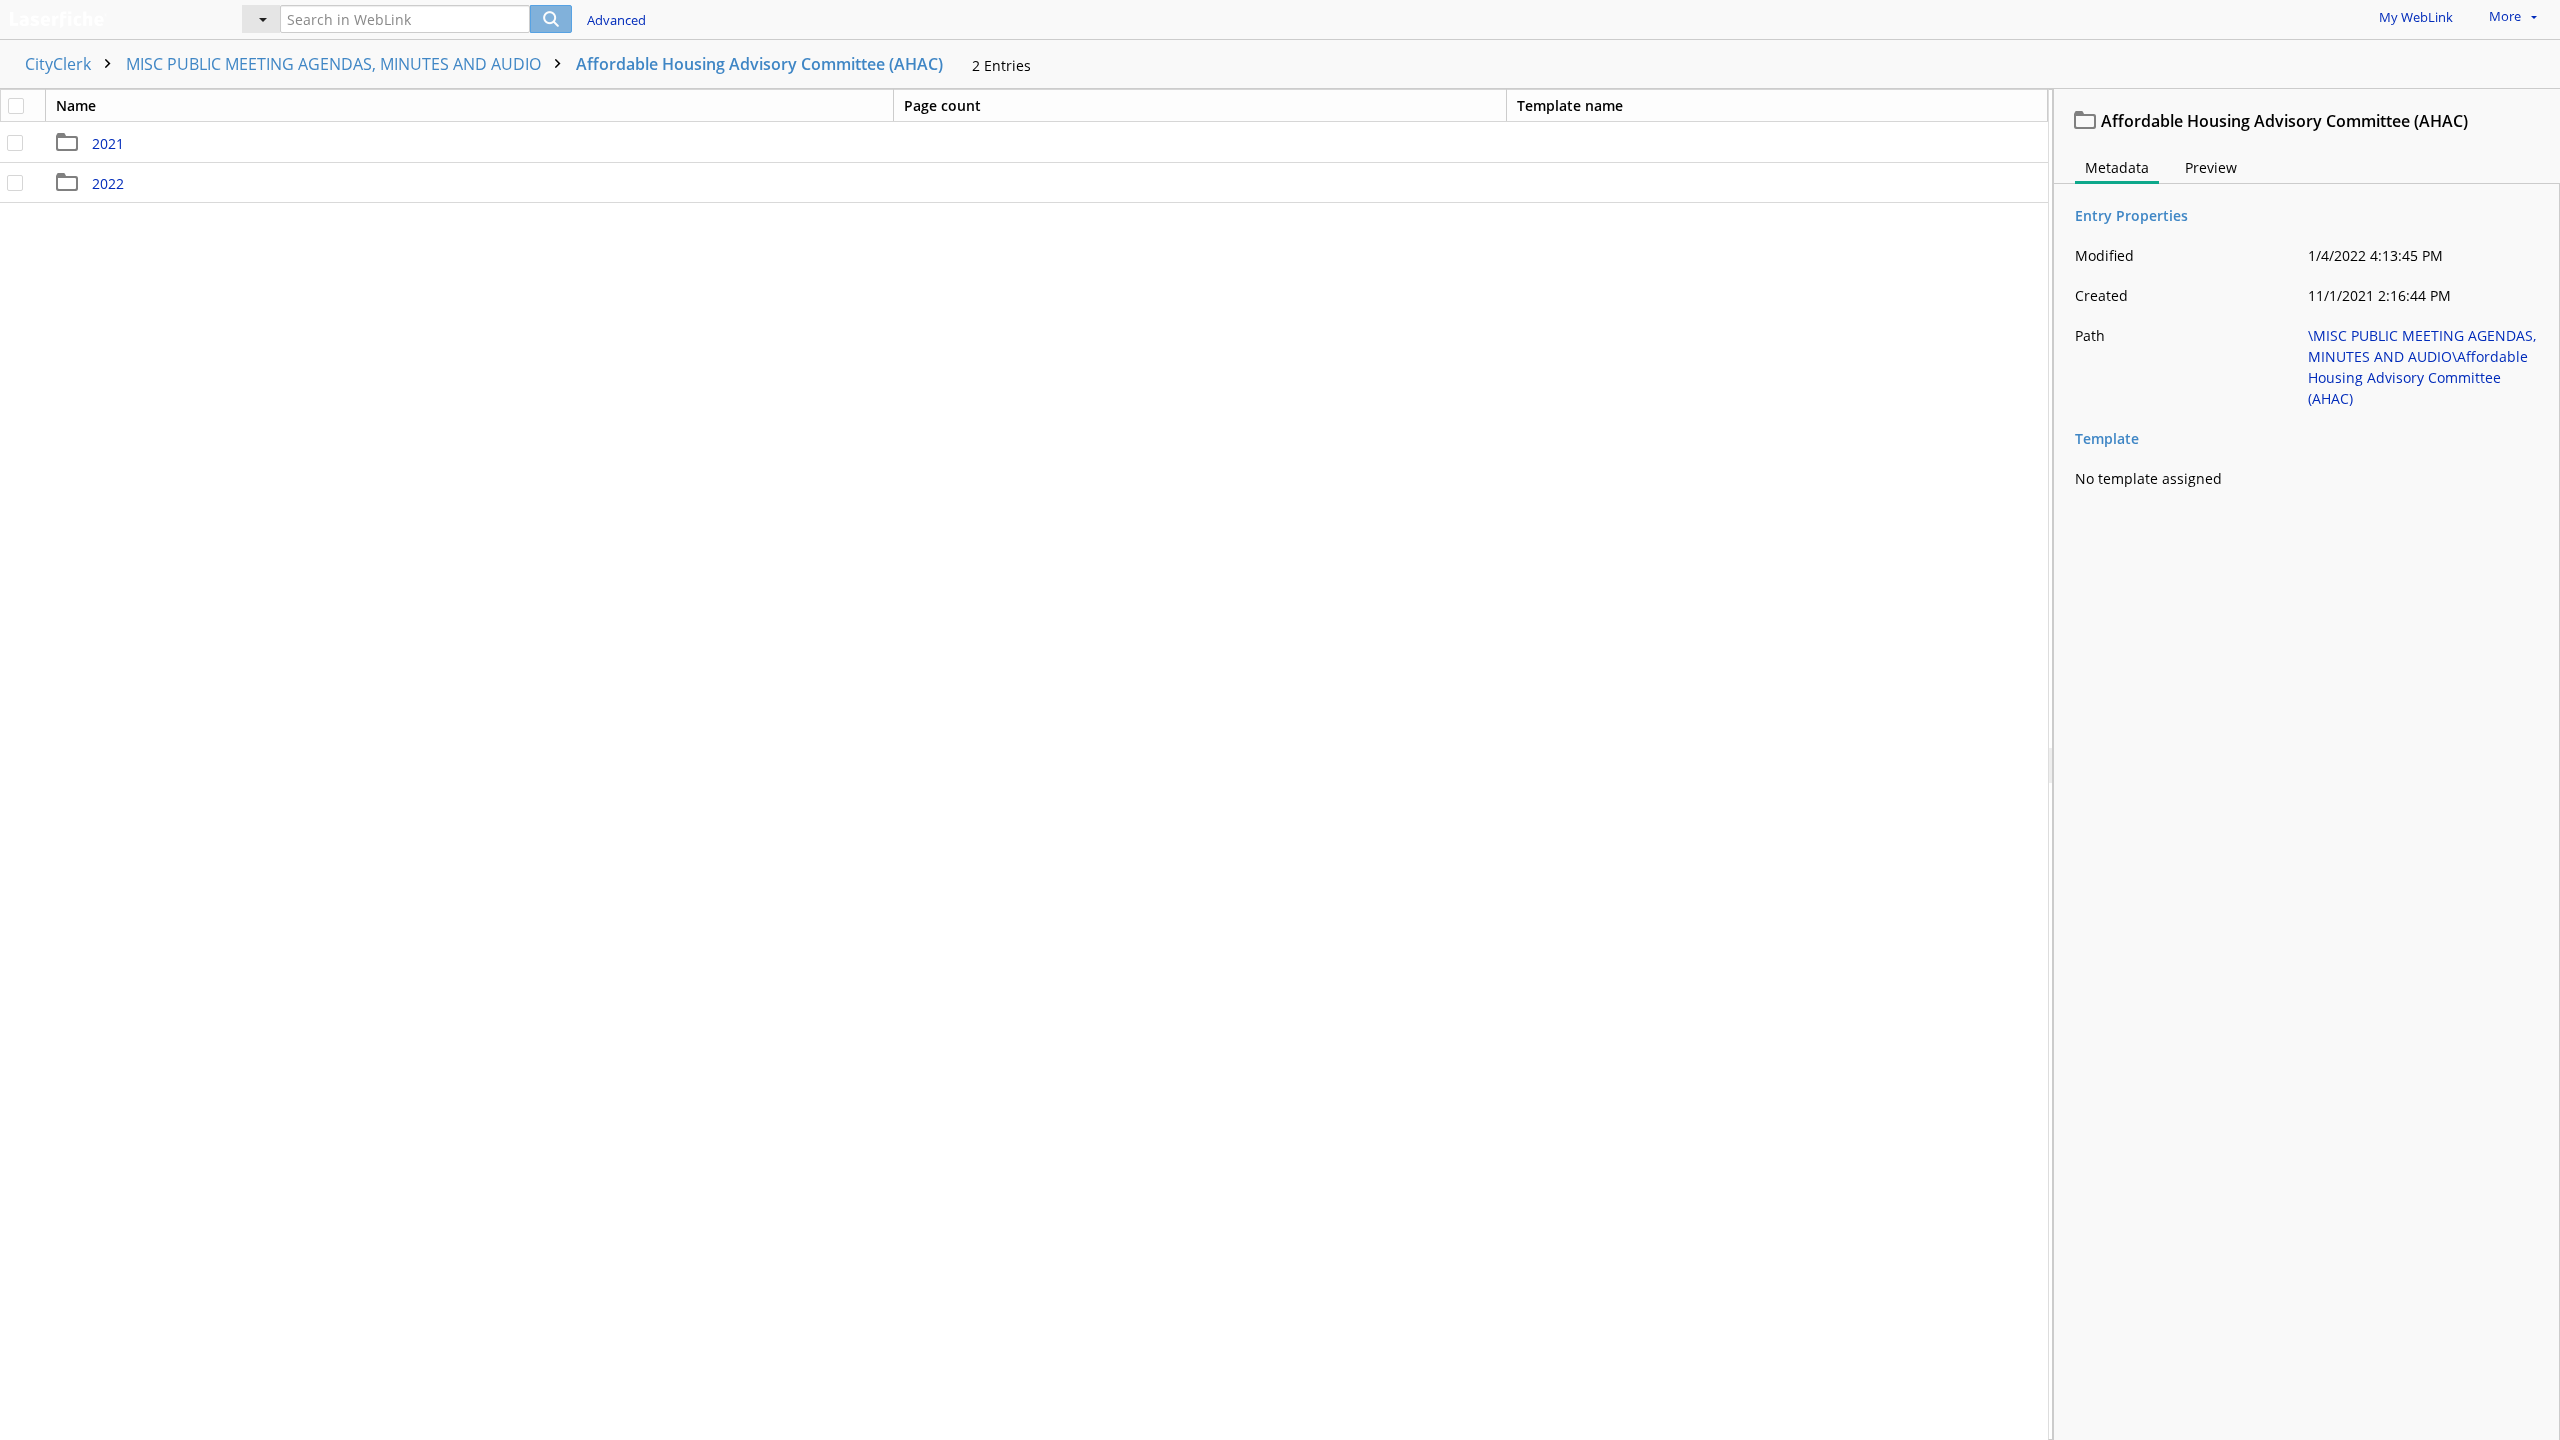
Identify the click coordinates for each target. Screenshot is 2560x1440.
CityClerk (60, 64)
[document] (2307, 764)
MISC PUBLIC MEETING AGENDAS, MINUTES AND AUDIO (335, 64)
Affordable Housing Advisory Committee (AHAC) (759, 64)
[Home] (105, 17)
